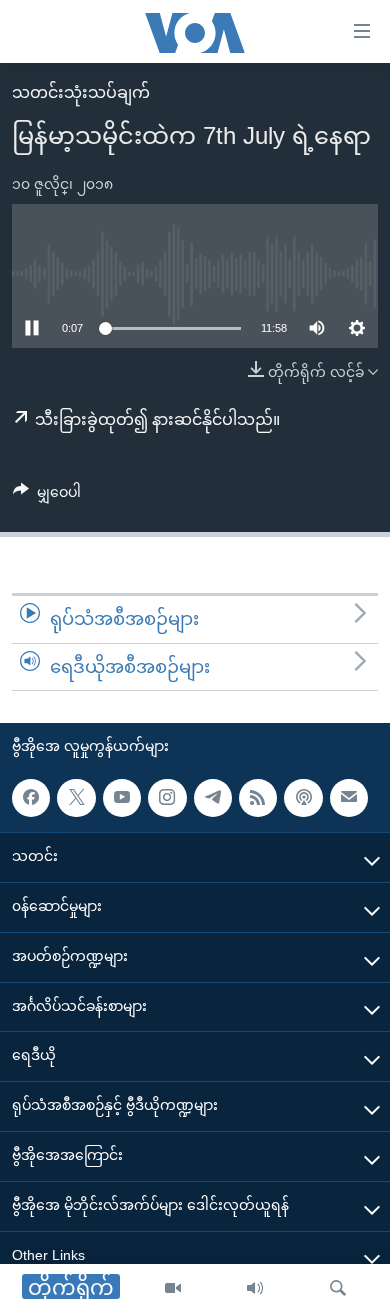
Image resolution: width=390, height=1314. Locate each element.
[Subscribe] (349, 798)
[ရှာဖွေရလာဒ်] (338, 1289)
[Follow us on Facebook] (31, 798)
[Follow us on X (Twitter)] (76, 798)
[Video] (173, 1289)
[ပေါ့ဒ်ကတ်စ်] (303, 798)
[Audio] (255, 1289)
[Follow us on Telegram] (213, 798)
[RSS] (258, 798)
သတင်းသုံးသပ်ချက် (81, 92)
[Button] (47, 496)
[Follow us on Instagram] (167, 798)
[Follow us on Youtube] (122, 798)
